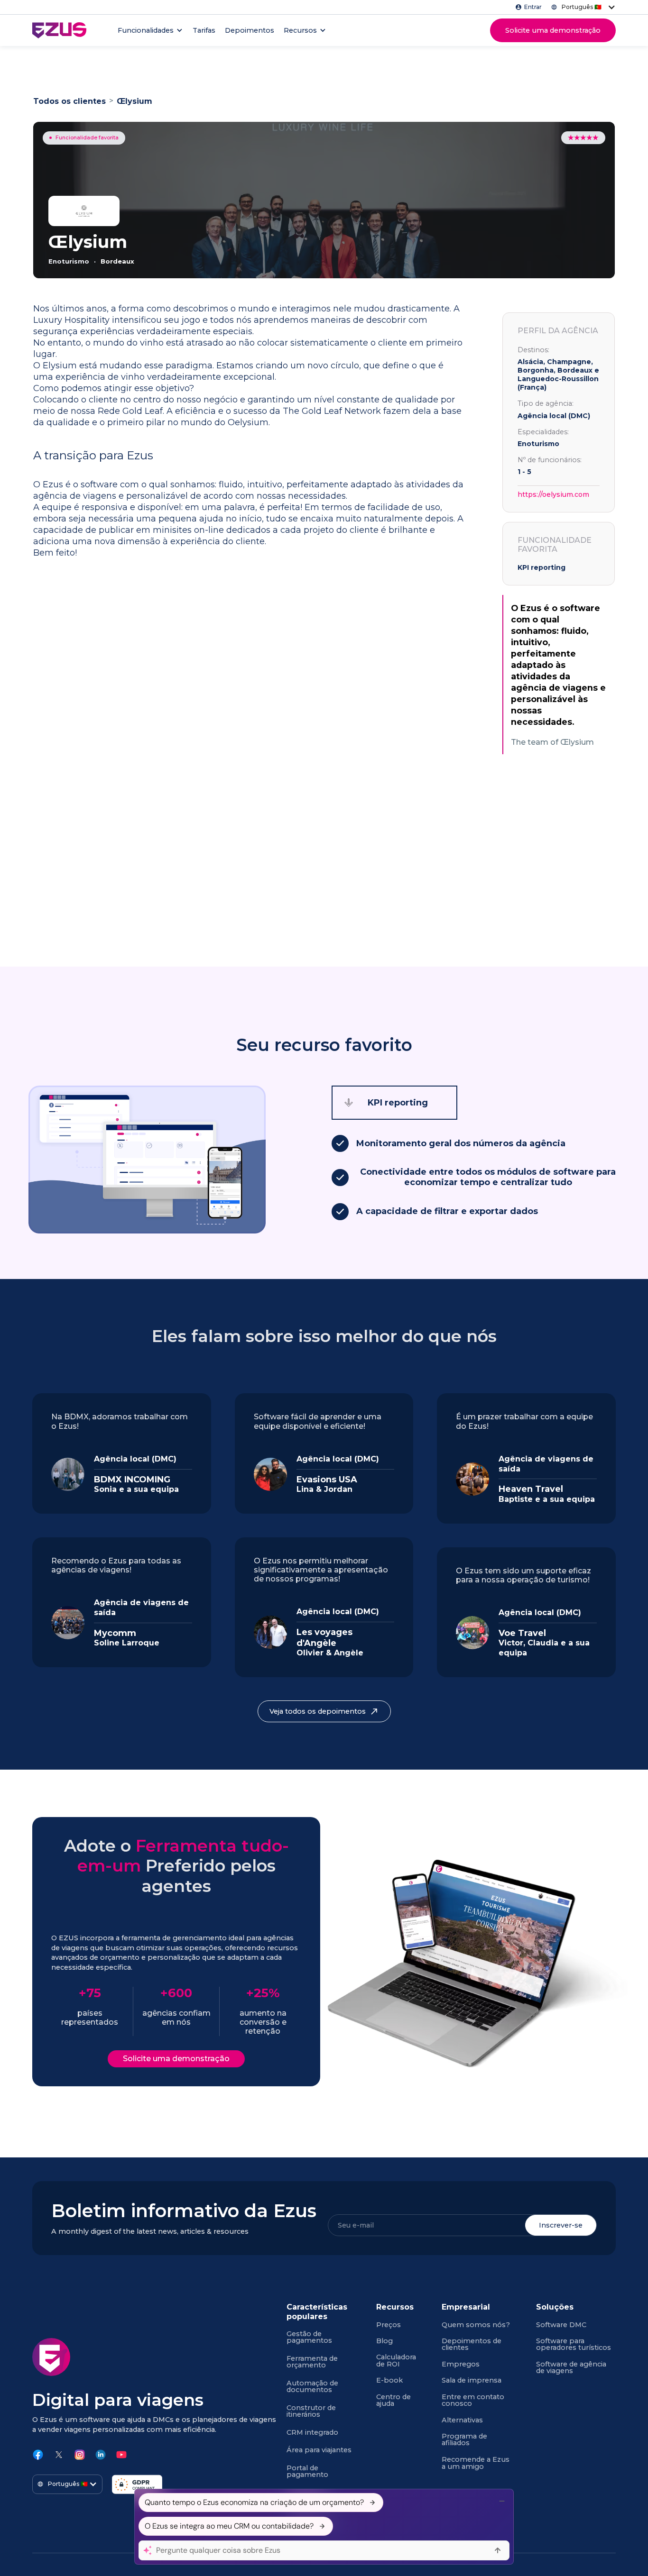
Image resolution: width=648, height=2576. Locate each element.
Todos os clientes (69, 101)
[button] (581, 7)
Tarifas (204, 30)
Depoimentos (250, 30)
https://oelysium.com (553, 494)
